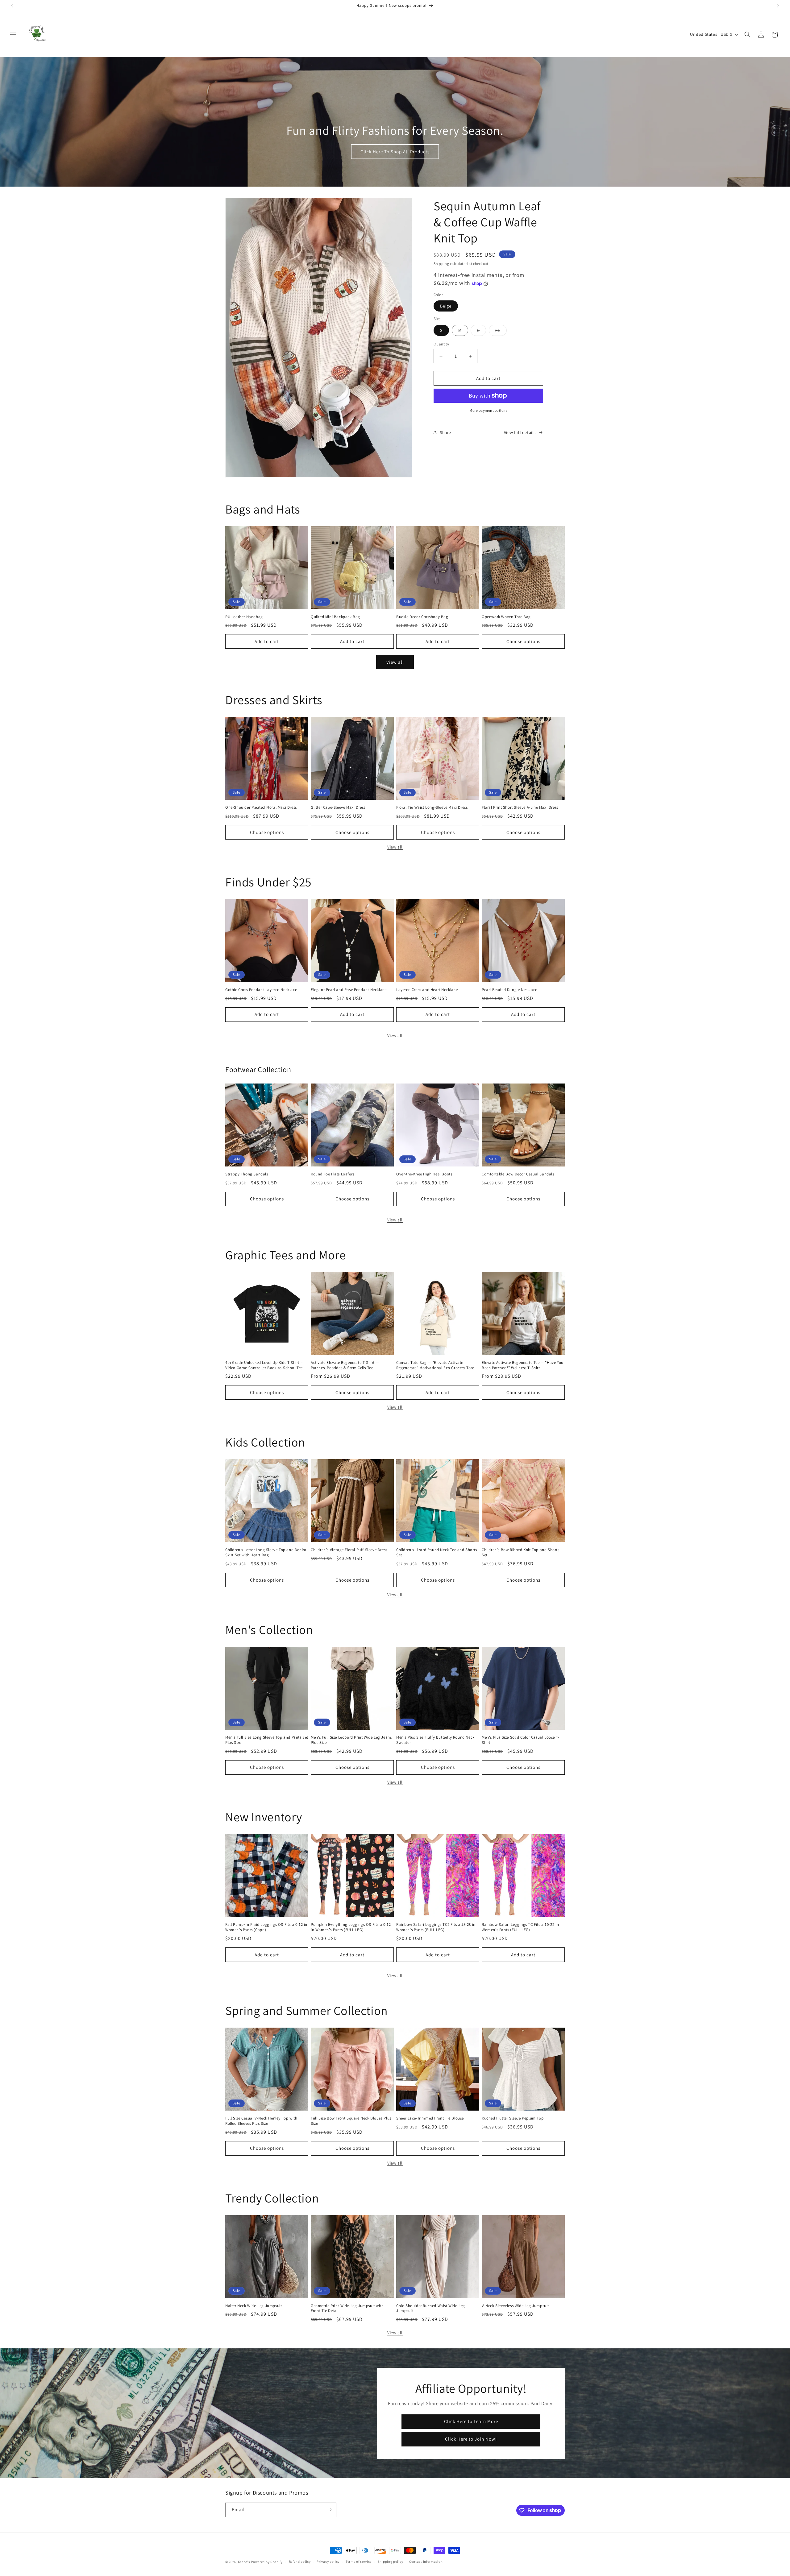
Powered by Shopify (267, 2562)
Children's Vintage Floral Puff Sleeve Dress (349, 1550)
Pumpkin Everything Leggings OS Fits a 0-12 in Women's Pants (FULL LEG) (351, 1927)
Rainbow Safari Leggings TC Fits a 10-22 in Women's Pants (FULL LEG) (520, 1927)
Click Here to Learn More (471, 2421)
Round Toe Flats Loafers (333, 1174)
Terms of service (359, 2562)
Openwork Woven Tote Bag (506, 617)
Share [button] (445, 432)
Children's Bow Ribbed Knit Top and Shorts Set (521, 1552)
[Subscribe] (329, 2510)
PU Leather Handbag (244, 617)
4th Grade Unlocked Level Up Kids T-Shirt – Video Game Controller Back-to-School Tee (264, 1365)
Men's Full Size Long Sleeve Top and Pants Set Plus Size (267, 1740)
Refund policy (300, 2562)
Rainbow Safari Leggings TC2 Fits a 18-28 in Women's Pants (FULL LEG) (436, 1927)
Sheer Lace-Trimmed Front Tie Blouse (430, 2118)
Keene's (244, 2562)
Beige (446, 306)
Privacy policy (328, 2562)
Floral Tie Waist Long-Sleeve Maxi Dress (432, 807)
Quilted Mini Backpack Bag (335, 617)
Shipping (441, 264)
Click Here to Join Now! (471, 2439)
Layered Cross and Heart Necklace (427, 990)
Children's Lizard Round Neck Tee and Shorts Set (437, 1552)
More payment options (488, 410)
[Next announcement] (778, 6)
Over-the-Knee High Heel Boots (424, 1174)
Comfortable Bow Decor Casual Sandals (518, 1174)
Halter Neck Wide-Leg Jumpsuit (254, 2306)
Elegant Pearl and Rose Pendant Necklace (349, 990)
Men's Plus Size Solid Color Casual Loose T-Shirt (521, 1740)
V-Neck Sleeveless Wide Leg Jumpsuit (515, 2306)
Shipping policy (391, 2562)
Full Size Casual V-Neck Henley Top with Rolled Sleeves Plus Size (261, 2121)
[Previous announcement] (12, 6)
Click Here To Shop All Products (395, 152)
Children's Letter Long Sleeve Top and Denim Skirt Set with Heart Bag (266, 1552)
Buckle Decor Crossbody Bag (422, 617)
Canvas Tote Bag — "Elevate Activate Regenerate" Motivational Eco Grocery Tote (435, 1365)
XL (501, 332)
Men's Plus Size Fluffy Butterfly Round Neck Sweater (435, 1740)
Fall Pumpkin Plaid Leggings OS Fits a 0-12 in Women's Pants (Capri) (266, 1927)
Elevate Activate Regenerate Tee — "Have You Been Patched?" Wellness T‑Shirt (523, 1365)
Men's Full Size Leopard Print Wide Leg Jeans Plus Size (351, 1740)
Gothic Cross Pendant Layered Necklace (261, 990)
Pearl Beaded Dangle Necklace (509, 990)
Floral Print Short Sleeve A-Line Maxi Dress (520, 807)
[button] (13, 35)
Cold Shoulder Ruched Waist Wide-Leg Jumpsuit (431, 2308)
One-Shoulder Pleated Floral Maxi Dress (261, 807)
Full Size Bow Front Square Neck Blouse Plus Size (351, 2121)
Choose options (523, 641)
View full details (520, 432)
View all (395, 662)
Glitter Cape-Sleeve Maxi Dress (338, 807)
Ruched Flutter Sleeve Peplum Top (513, 2118)
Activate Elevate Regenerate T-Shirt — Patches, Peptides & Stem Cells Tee (345, 1365)
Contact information (426, 2562)
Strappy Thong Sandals (247, 1174)
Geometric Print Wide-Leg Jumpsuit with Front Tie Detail (347, 2308)
